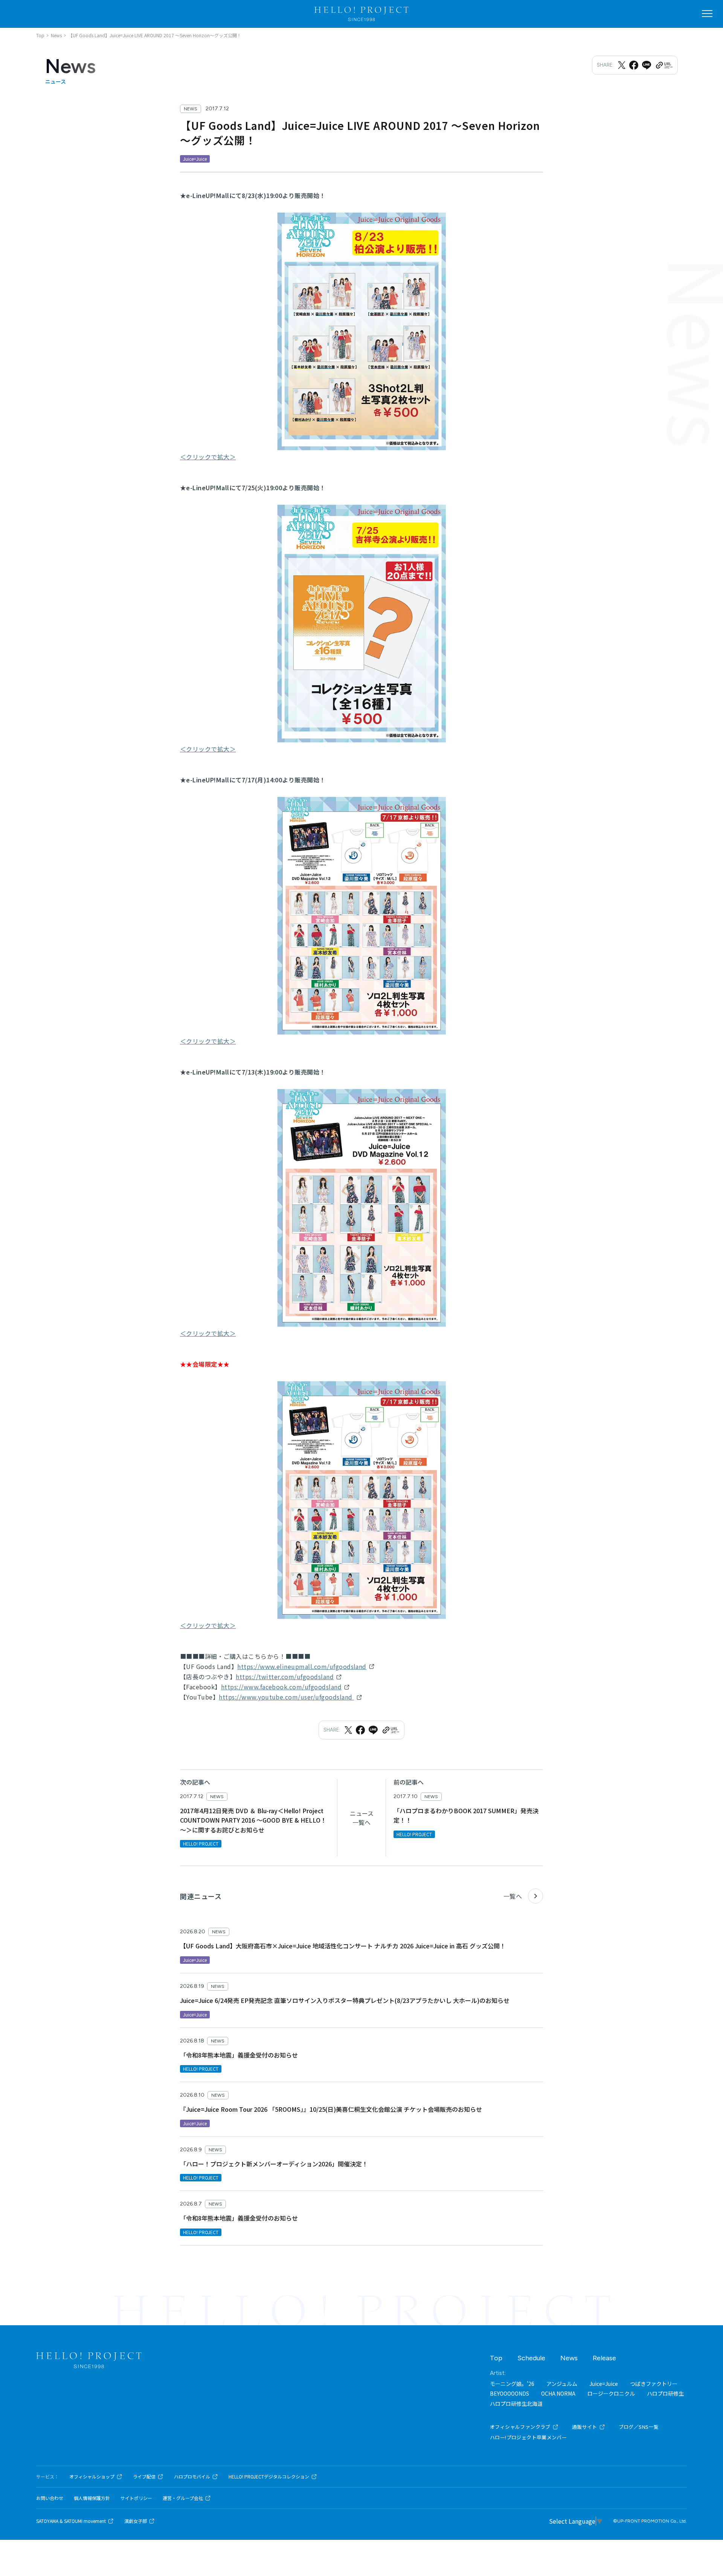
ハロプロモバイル (192, 2477)
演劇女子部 (136, 2521)
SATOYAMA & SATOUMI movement (71, 2521)
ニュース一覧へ (362, 1818)
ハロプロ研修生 (665, 2393)
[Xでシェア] (622, 65)
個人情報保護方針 (92, 2498)
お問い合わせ (50, 2498)
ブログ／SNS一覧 (639, 2427)
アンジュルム (562, 2384)
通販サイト (585, 2427)
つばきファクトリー (654, 2384)
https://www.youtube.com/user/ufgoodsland (286, 1697)
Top (496, 2358)
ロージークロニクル (611, 2393)
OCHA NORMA (558, 2393)
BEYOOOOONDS (509, 2393)
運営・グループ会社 (183, 2498)
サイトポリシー (136, 2498)
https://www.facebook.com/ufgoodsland (281, 1687)
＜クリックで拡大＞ (208, 457)
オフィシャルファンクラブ (520, 2427)
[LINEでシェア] (647, 65)
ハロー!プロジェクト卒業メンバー (528, 2437)
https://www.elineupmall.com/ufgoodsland (302, 1666)
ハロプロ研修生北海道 (516, 2404)
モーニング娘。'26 (512, 2384)
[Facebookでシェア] (634, 65)
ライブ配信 (144, 2477)
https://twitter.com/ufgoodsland (285, 1677)
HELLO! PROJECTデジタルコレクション (269, 2477)
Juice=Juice (604, 2384)
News (569, 2358)
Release (604, 2358)
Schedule (531, 2358)
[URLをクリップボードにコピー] (664, 65)
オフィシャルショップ (92, 2477)
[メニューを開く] (707, 14)
